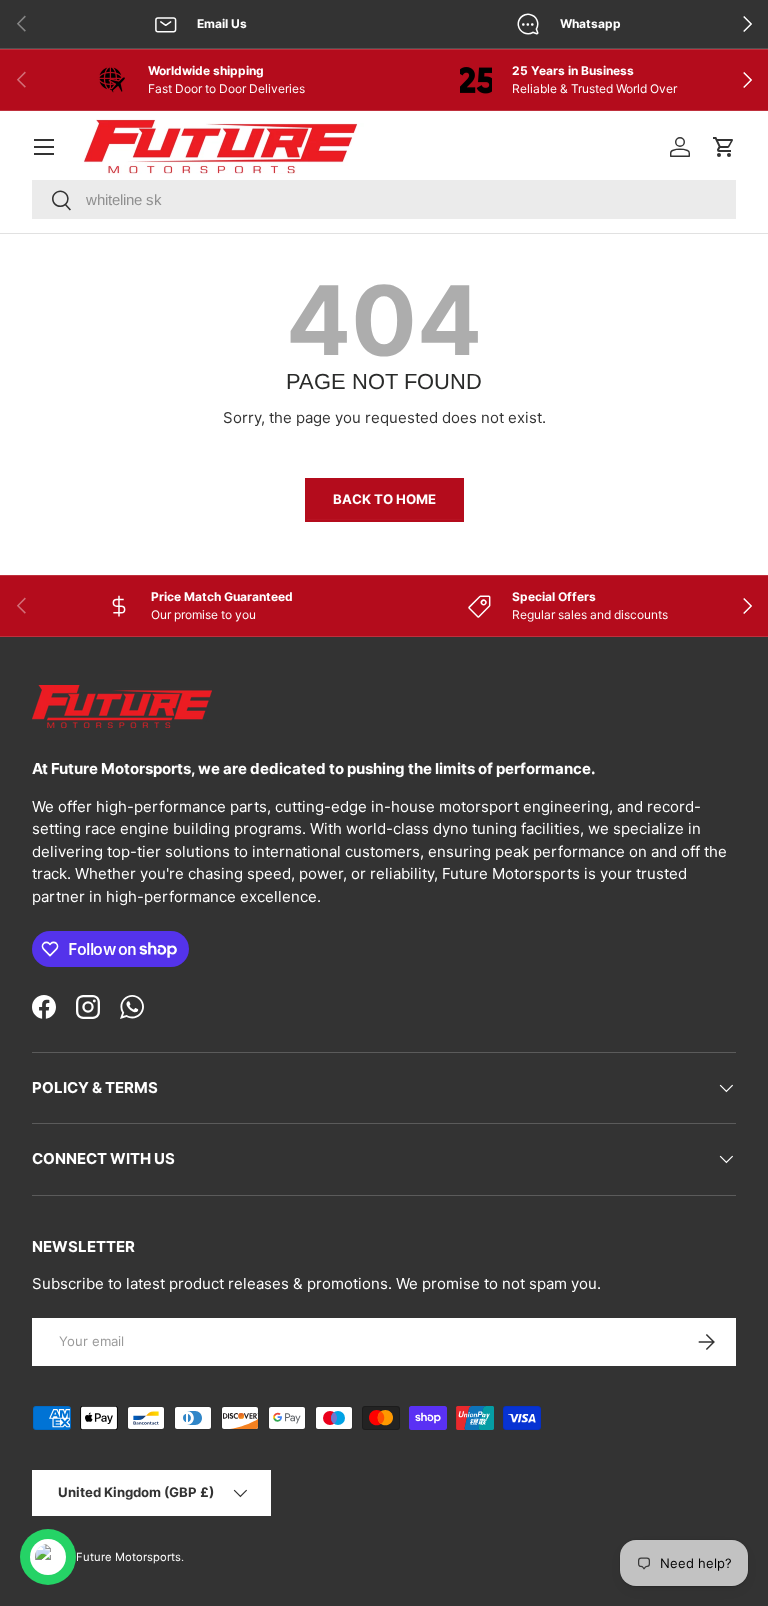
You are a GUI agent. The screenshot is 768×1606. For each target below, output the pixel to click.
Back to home (384, 499)
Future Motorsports (128, 1557)
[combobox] (384, 199)
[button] (724, 147)
